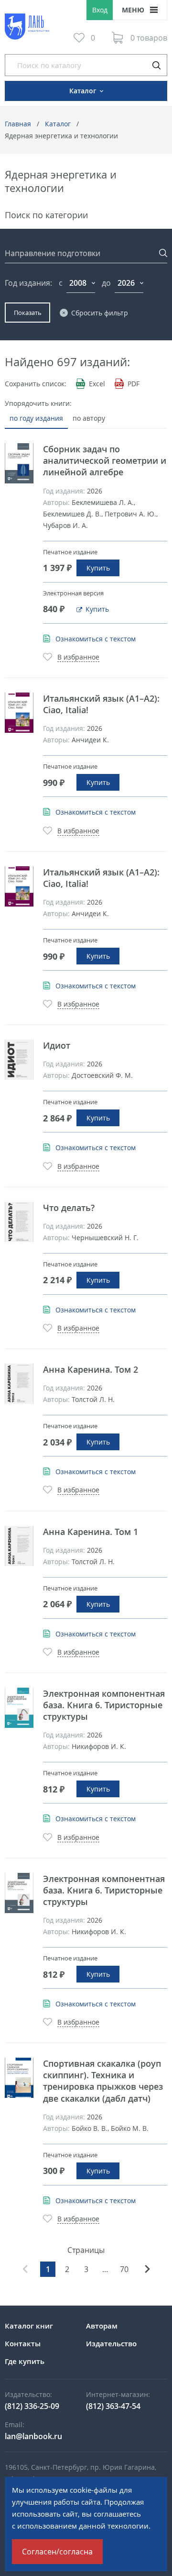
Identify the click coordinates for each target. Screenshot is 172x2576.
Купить (98, 568)
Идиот (57, 1045)
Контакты (23, 2343)
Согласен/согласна (57, 2552)
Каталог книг (29, 2326)
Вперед (147, 2269)
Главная (18, 124)
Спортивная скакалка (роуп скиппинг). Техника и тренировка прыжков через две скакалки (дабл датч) (103, 2081)
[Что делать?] (19, 1222)
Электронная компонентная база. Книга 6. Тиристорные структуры (104, 1705)
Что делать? (69, 1208)
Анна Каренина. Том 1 (91, 1532)
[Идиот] (19, 1060)
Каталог (58, 124)
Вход (100, 10)
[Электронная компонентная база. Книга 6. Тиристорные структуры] (19, 1708)
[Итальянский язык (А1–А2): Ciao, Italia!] (19, 713)
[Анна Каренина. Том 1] (19, 1546)
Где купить (25, 2361)
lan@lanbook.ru (33, 2436)
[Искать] (156, 65)
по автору (89, 418)
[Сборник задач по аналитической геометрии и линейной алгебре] (19, 463)
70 (124, 2269)
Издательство (111, 2343)
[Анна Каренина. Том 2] (19, 1384)
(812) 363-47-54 (113, 2406)
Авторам (102, 2326)
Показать (28, 313)
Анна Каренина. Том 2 (91, 1369)
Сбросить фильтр (100, 313)
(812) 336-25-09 (32, 2406)
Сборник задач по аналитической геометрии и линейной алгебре (105, 460)
